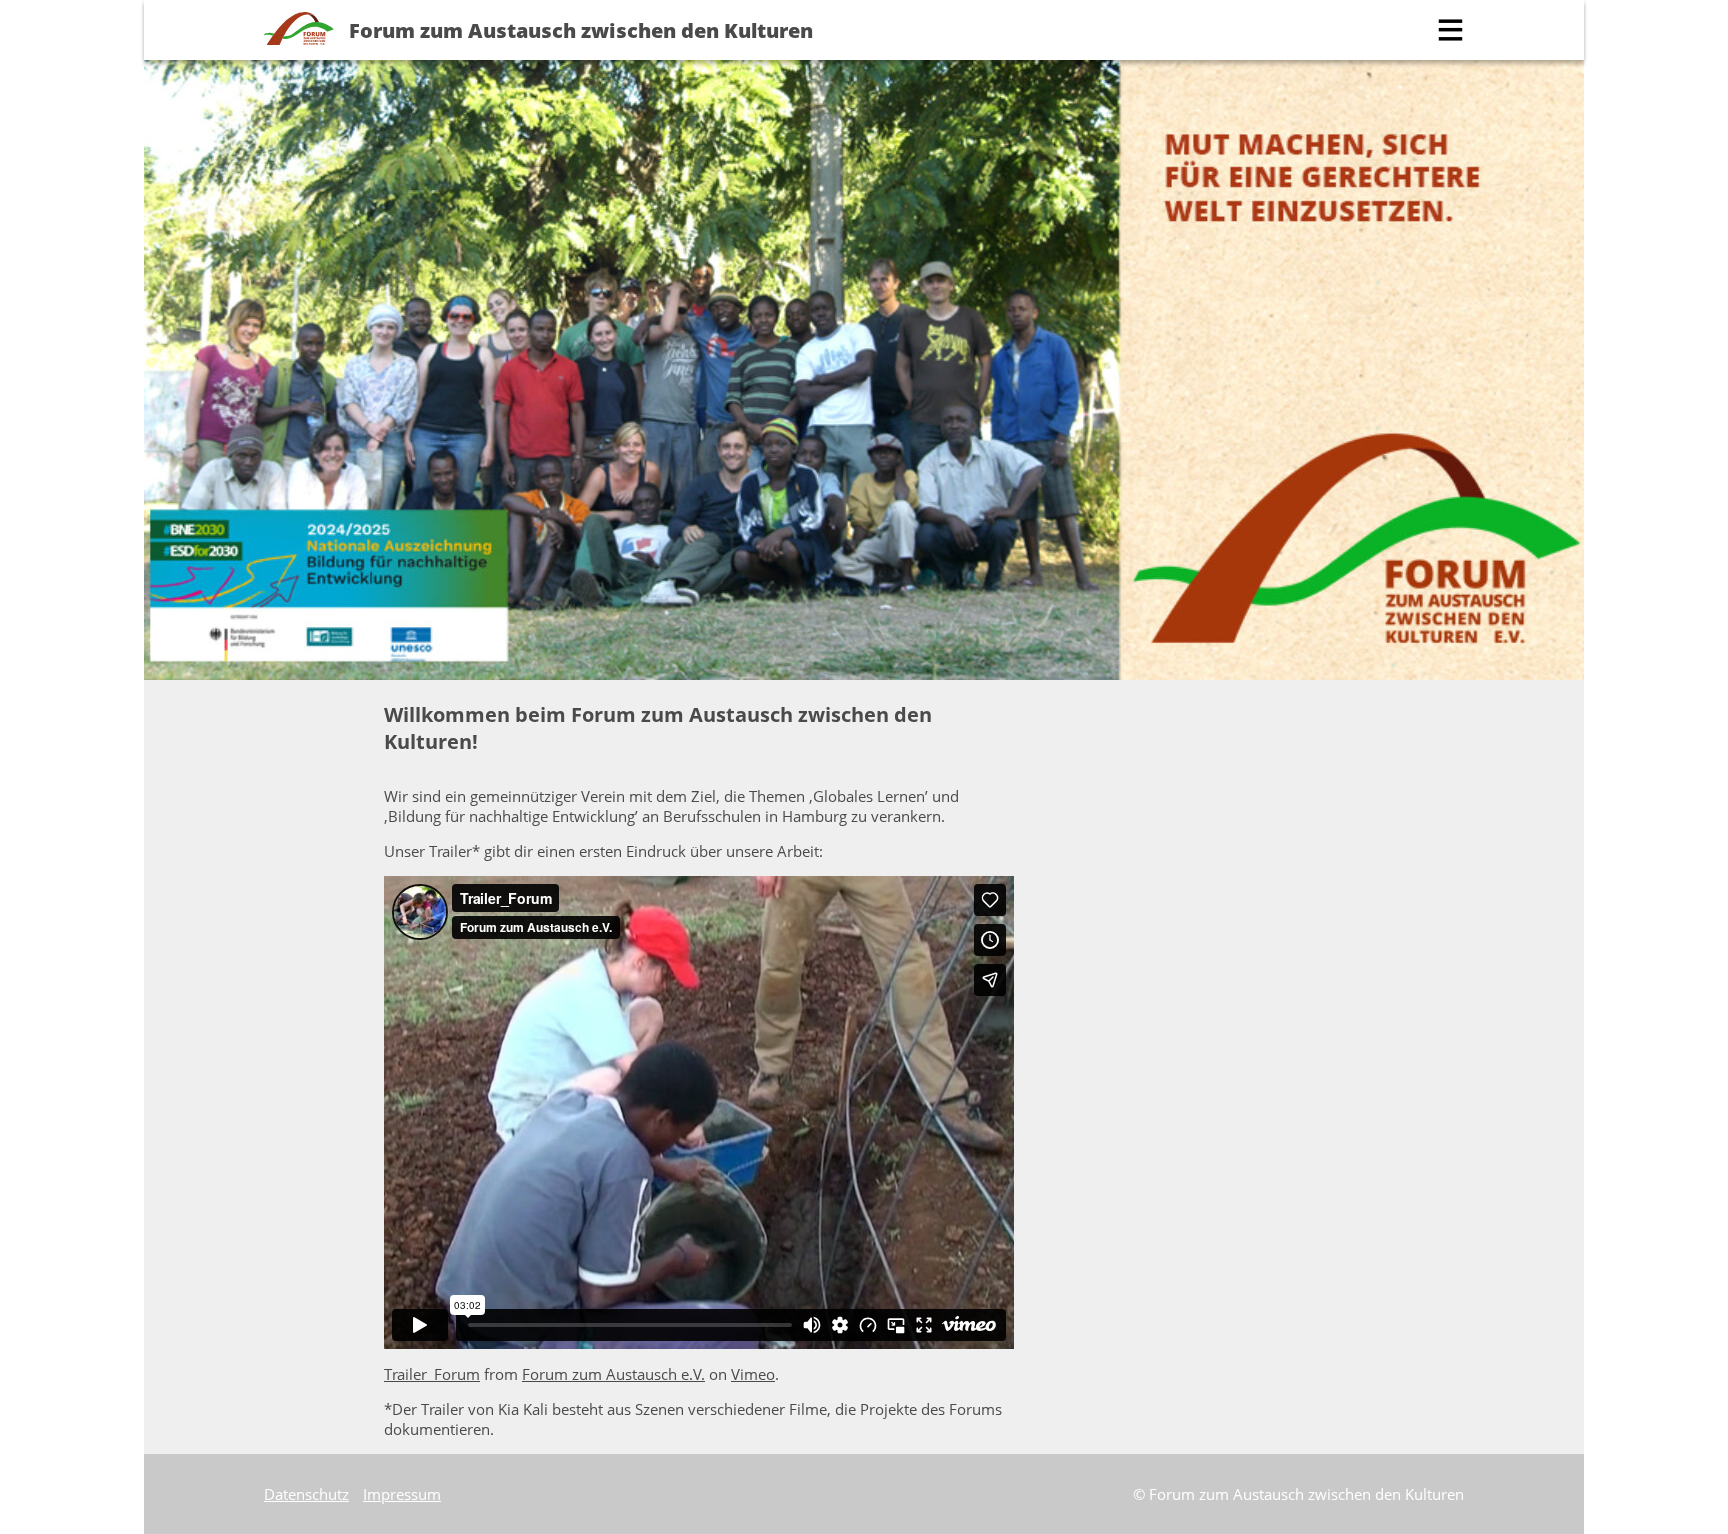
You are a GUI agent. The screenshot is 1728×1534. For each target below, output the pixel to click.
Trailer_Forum (432, 1374)
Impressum (402, 1494)
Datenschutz (306, 1494)
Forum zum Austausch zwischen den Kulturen (581, 30)
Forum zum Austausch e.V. (613, 1374)
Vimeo (753, 1374)
